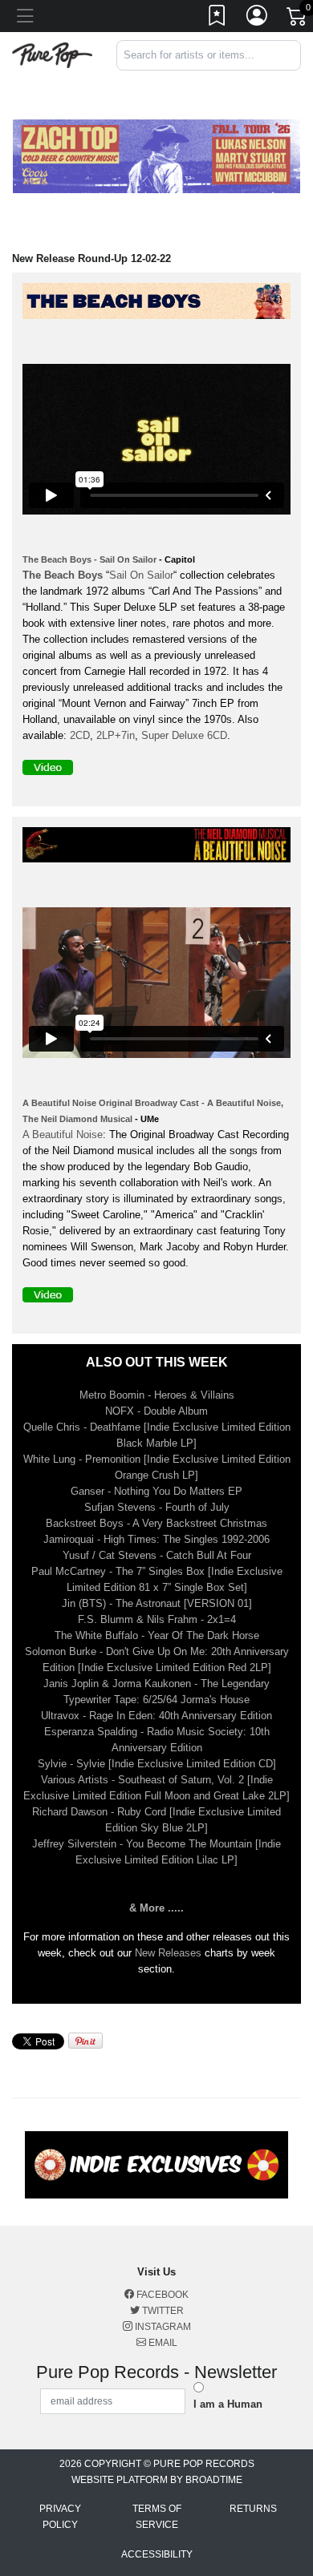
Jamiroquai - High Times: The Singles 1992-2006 (156, 1539)
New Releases (168, 1953)
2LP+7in (116, 735)
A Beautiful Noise (63, 1135)
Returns (253, 2509)
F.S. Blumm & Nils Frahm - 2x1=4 (157, 1619)
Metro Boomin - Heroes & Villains (157, 1395)
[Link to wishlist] (217, 18)
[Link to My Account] (258, 18)
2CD (80, 735)
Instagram (162, 2327)
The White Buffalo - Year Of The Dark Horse (157, 1635)
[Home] (52, 54)
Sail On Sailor (141, 575)
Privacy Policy (60, 2517)
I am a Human (228, 2404)
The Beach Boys (63, 575)
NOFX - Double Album (156, 1411)
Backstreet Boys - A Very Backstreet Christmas (156, 1523)
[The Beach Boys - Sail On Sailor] (161, 304)
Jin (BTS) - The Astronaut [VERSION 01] (157, 1603)
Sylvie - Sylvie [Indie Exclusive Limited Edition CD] (157, 1764)
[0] (298, 19)
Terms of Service (157, 2517)
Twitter (162, 2311)
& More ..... (156, 1908)
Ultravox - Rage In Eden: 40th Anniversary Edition (156, 1716)
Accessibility (157, 2554)
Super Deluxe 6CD (184, 735)
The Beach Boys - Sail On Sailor (89, 559)
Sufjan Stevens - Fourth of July (157, 1507)
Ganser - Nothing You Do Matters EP (156, 1491)
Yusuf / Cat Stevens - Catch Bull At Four (157, 1555)
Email (162, 2343)
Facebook (161, 2295)
